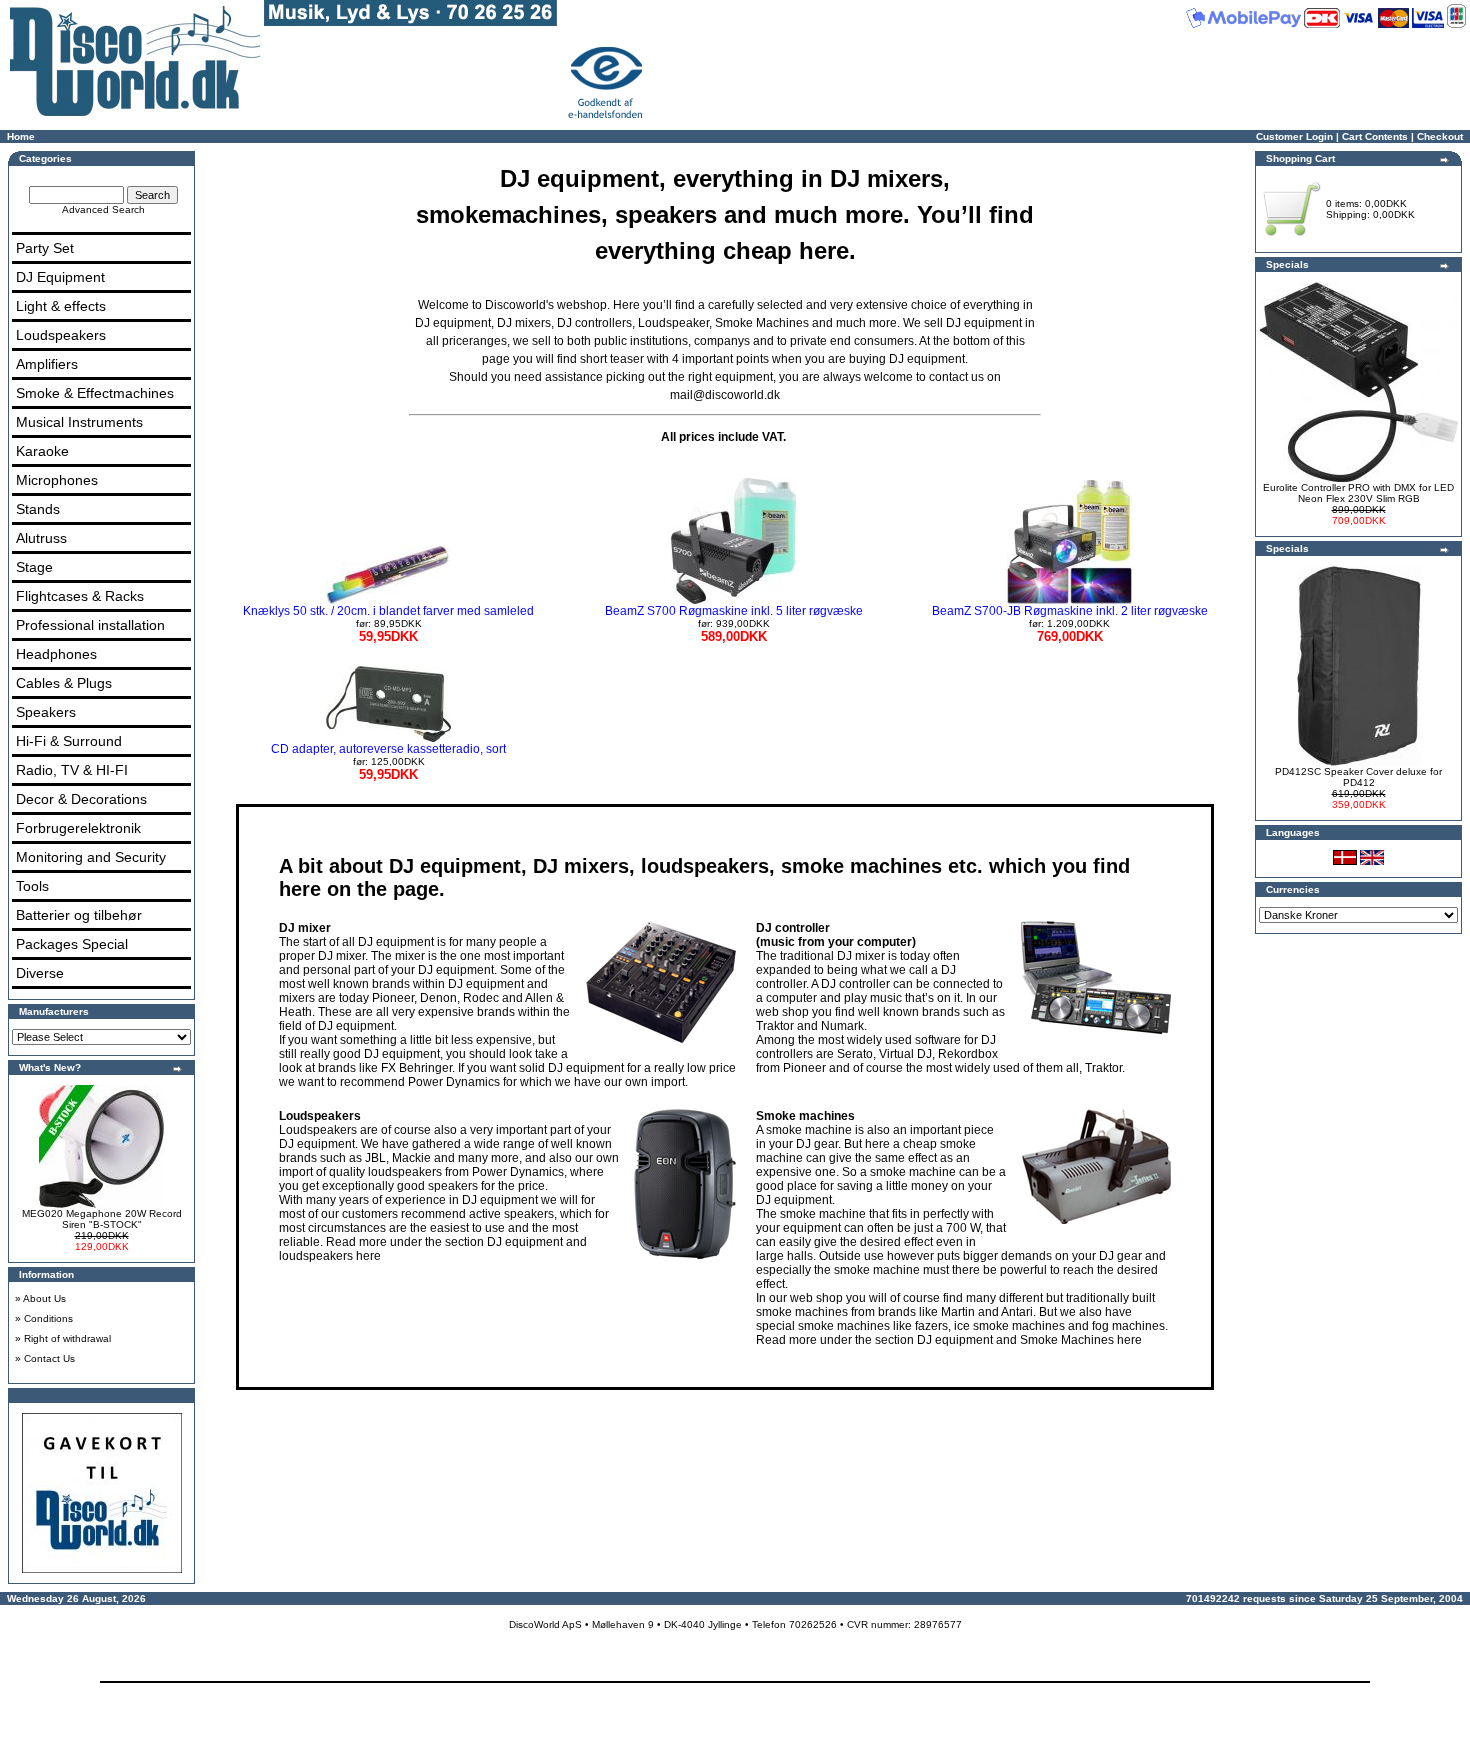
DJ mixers (524, 323)
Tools (32, 886)
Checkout (1440, 136)
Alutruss (41, 538)
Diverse (40, 973)
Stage (34, 567)
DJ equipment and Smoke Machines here (1029, 1340)
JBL (375, 1158)
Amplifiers (47, 364)
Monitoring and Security (91, 857)
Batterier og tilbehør (79, 915)
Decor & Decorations (81, 799)
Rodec (481, 998)
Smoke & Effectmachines (95, 393)
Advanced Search (103, 209)
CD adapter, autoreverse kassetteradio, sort (388, 762)
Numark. (844, 1026)
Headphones (56, 654)
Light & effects (61, 306)
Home (21, 136)
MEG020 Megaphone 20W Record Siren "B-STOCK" (102, 1219)
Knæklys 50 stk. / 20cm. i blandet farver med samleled (388, 624)
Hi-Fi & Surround (69, 741)
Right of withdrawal (67, 1338)
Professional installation (90, 625)
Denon (438, 998)
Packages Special (72, 944)
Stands (38, 509)
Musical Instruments (79, 422)
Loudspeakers (61, 335)
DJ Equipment (60, 277)
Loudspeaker (673, 323)
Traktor (775, 1026)
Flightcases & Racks (80, 596)
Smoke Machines (762, 323)
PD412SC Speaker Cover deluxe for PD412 (1358, 777)
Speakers (46, 712)
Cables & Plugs (64, 683)
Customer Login (1294, 136)
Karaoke (42, 451)
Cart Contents (1375, 136)
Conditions (48, 1318)
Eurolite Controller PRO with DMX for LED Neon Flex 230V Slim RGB (1358, 493)
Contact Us (49, 1358)
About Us (44, 1298)
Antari (1017, 1312)
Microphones (57, 480)
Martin (958, 1312)
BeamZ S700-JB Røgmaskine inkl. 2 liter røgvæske (1070, 624)
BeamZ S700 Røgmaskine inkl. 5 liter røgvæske (734, 624)
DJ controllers (594, 323)
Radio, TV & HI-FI (72, 770)
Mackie (411, 1158)
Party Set (45, 248)
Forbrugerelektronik (78, 828)
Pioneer (393, 998)
